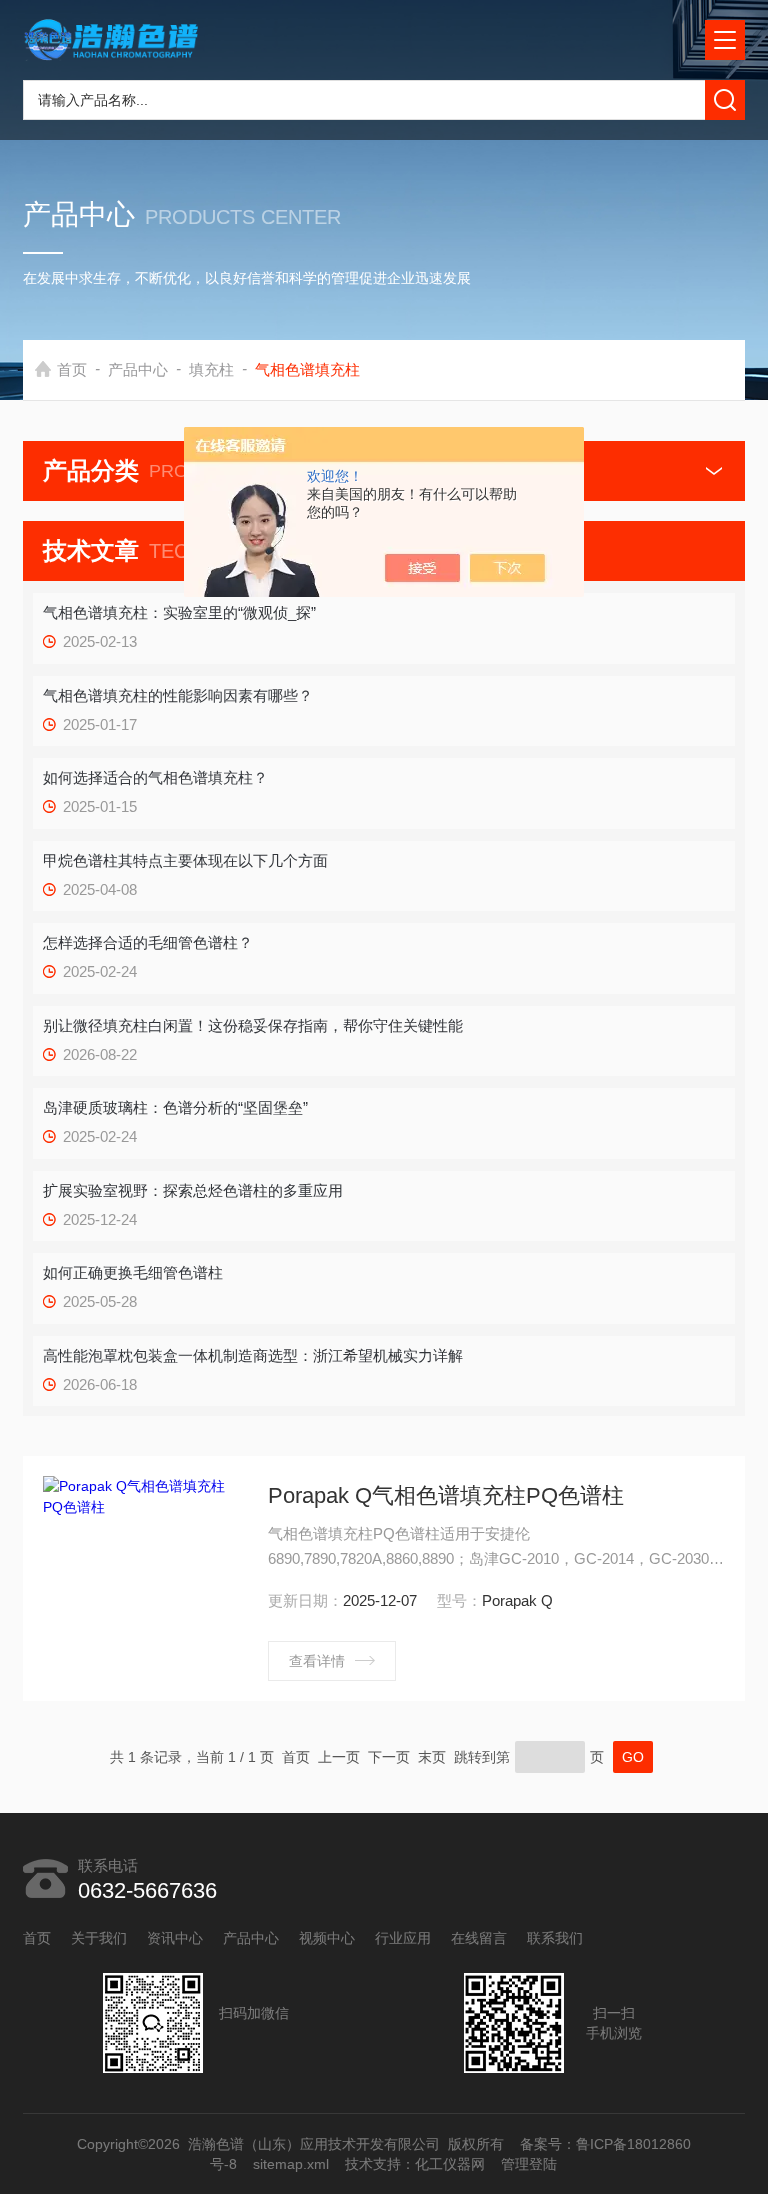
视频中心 (327, 1938)
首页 (72, 369)
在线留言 (479, 1938)
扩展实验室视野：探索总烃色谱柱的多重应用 (193, 1190)
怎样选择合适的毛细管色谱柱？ (148, 942)
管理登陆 (530, 2164)
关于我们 (99, 1938)
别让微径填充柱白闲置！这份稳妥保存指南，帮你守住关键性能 (253, 1025)
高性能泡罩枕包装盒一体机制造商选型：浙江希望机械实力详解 (253, 1355)
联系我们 (555, 1938)
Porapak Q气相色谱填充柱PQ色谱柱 (446, 1495)
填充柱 (211, 369)
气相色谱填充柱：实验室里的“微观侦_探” (179, 612)
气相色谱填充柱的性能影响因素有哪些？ (178, 695)
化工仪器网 (451, 2164)
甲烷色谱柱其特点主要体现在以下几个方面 (185, 860)
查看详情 (317, 1661)
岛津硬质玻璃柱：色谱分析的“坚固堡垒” (175, 1107)
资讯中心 (175, 1938)
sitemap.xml (292, 2164)
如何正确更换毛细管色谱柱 (133, 1272)
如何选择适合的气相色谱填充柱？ (155, 777)
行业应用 (403, 1938)
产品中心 (138, 369)
